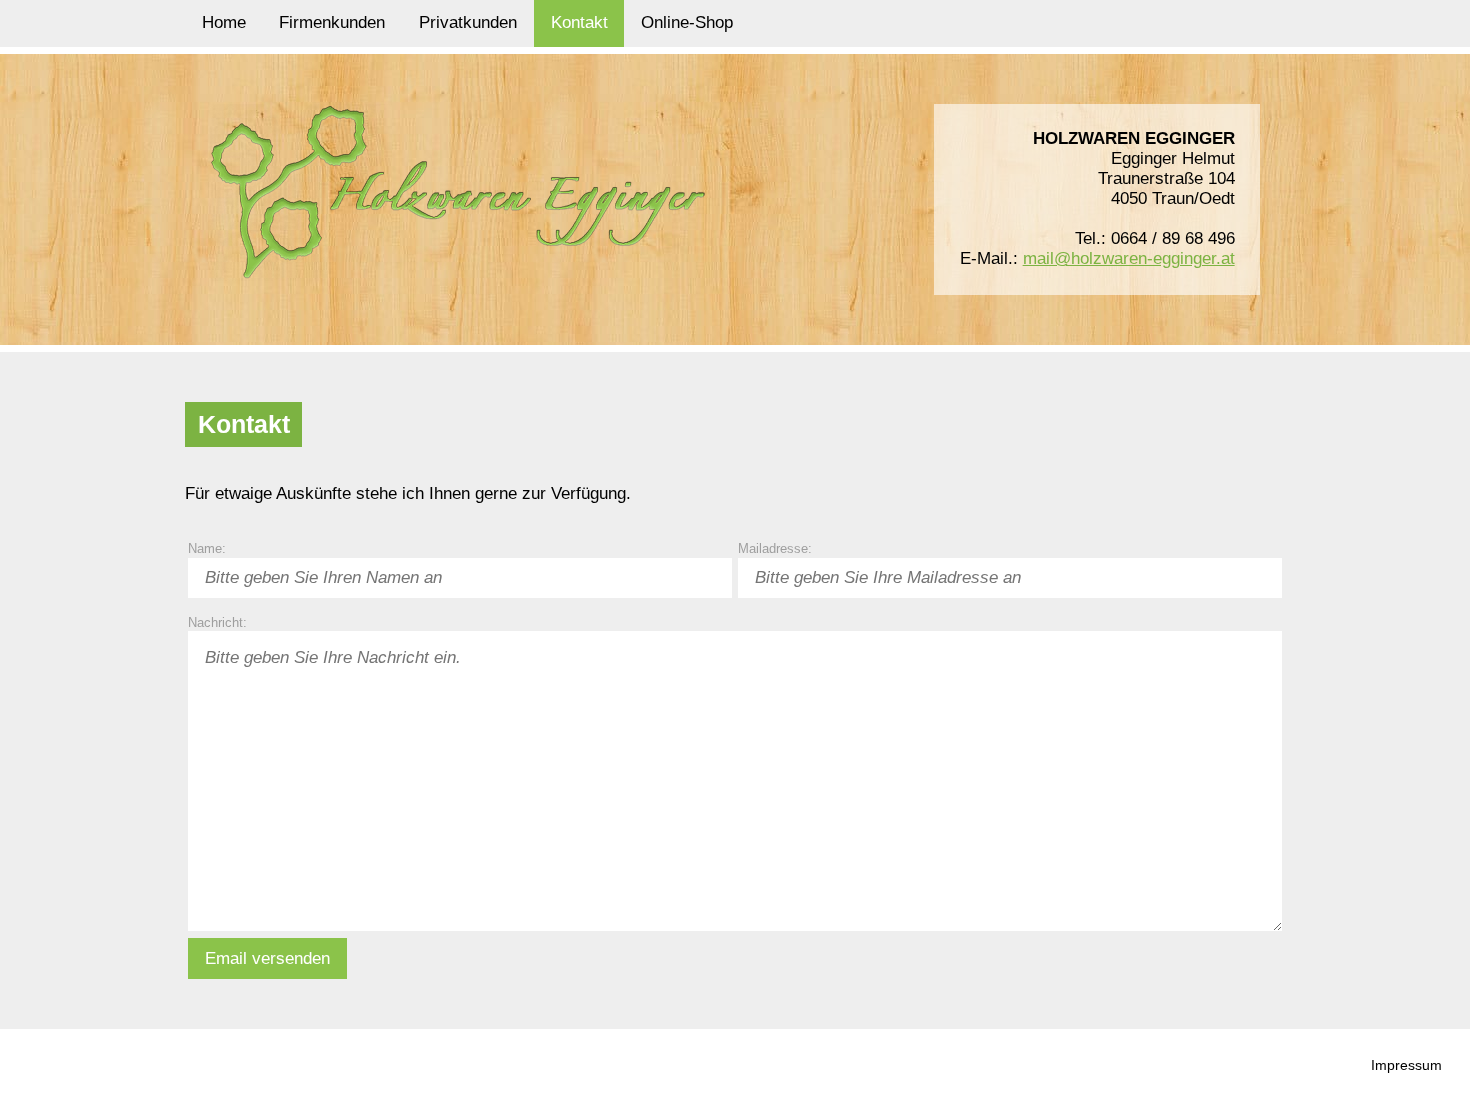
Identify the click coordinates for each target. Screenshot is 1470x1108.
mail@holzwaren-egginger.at (1129, 258)
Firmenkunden (332, 22)
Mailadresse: (775, 548)
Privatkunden (468, 22)
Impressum (1406, 1065)
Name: (207, 548)
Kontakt (579, 22)
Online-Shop (687, 22)
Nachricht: (217, 621)
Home (224, 22)
